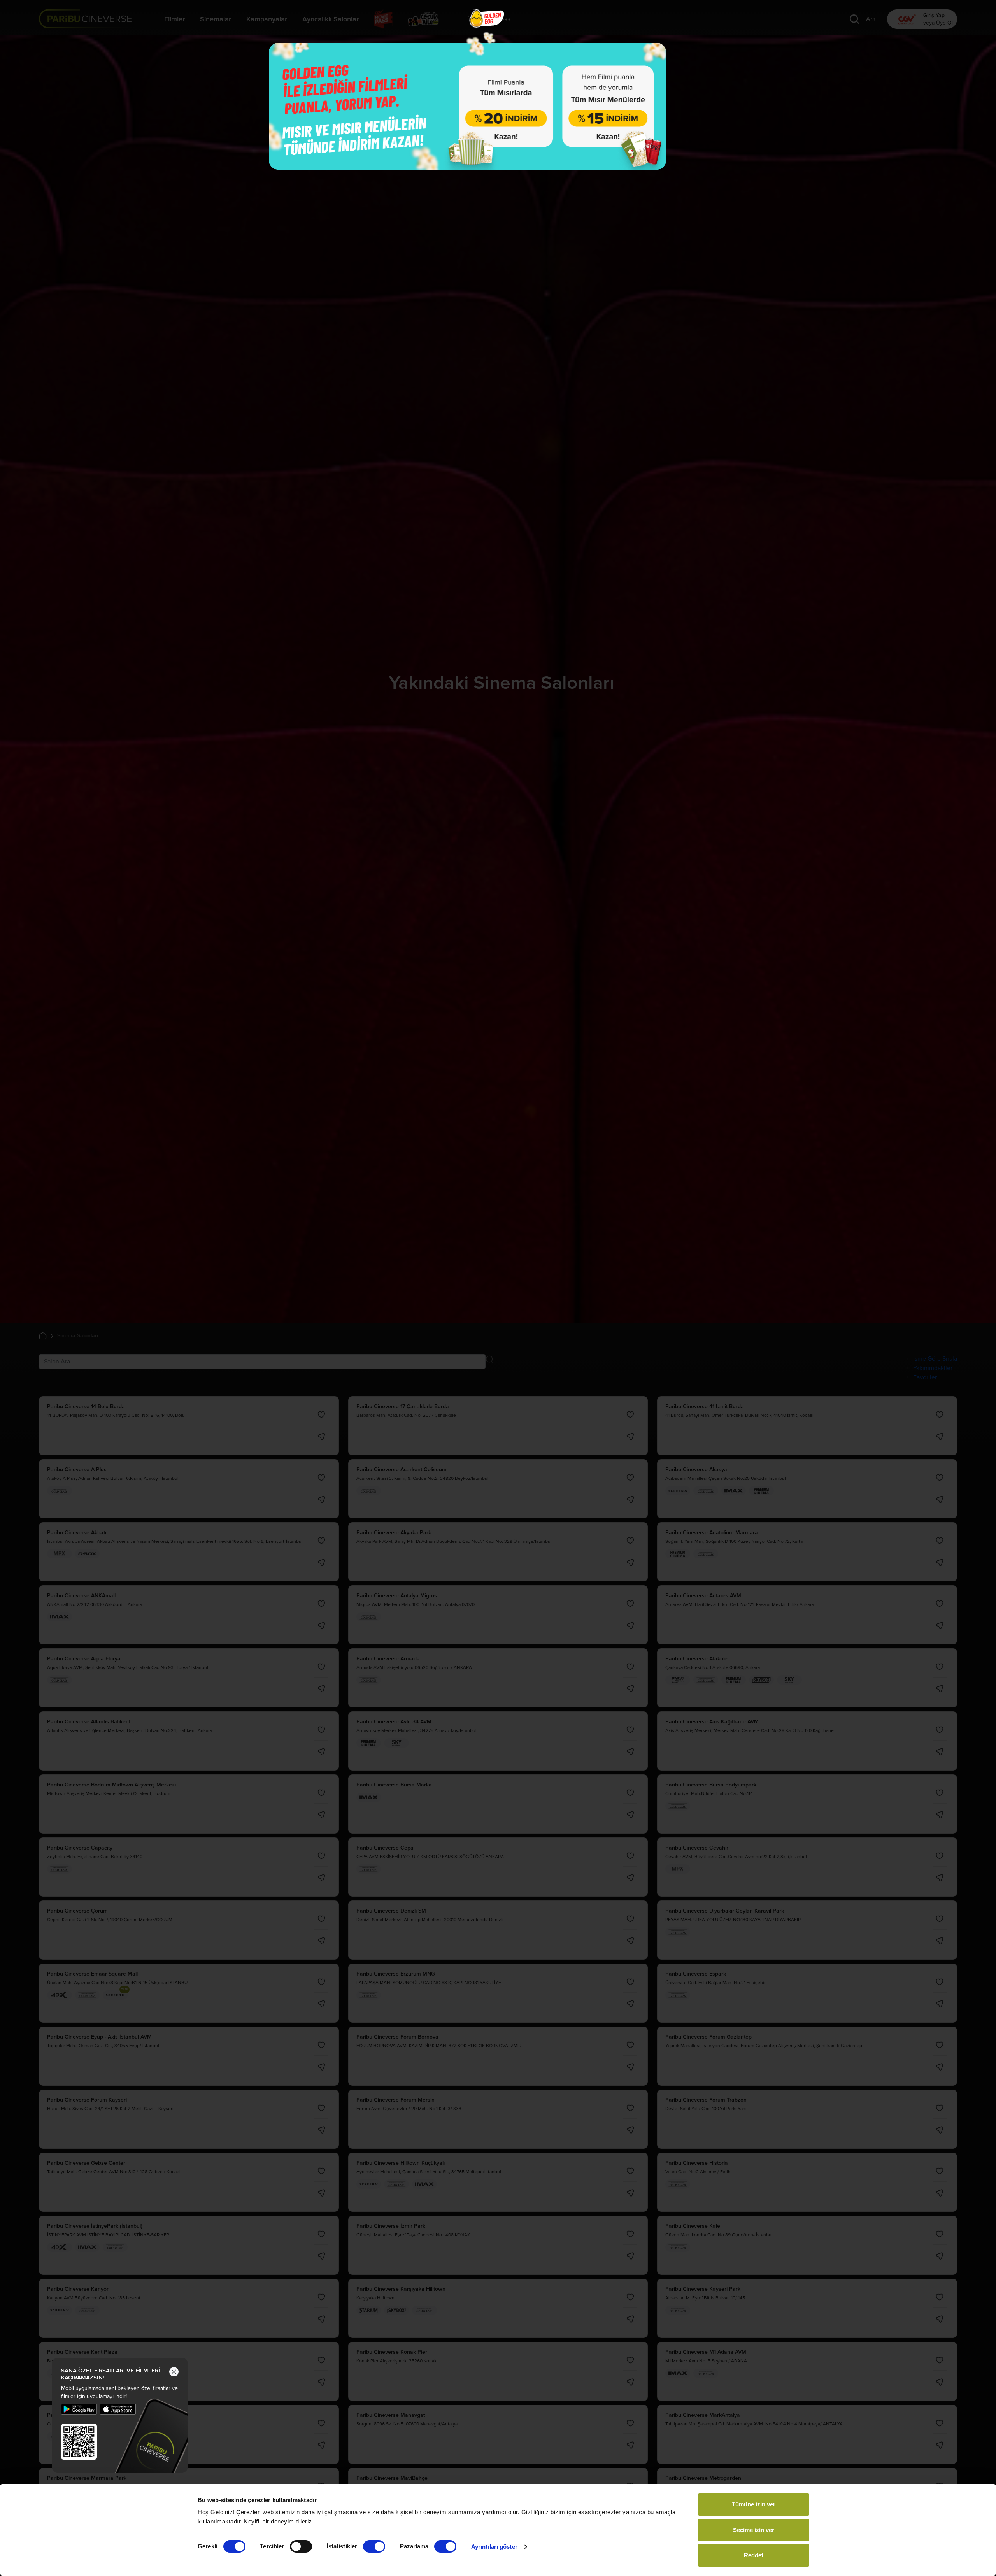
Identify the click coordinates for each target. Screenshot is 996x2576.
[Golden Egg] (468, 106)
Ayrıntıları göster (494, 2547)
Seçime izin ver (754, 2530)
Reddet (754, 2555)
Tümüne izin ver (754, 2504)
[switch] (301, 2546)
